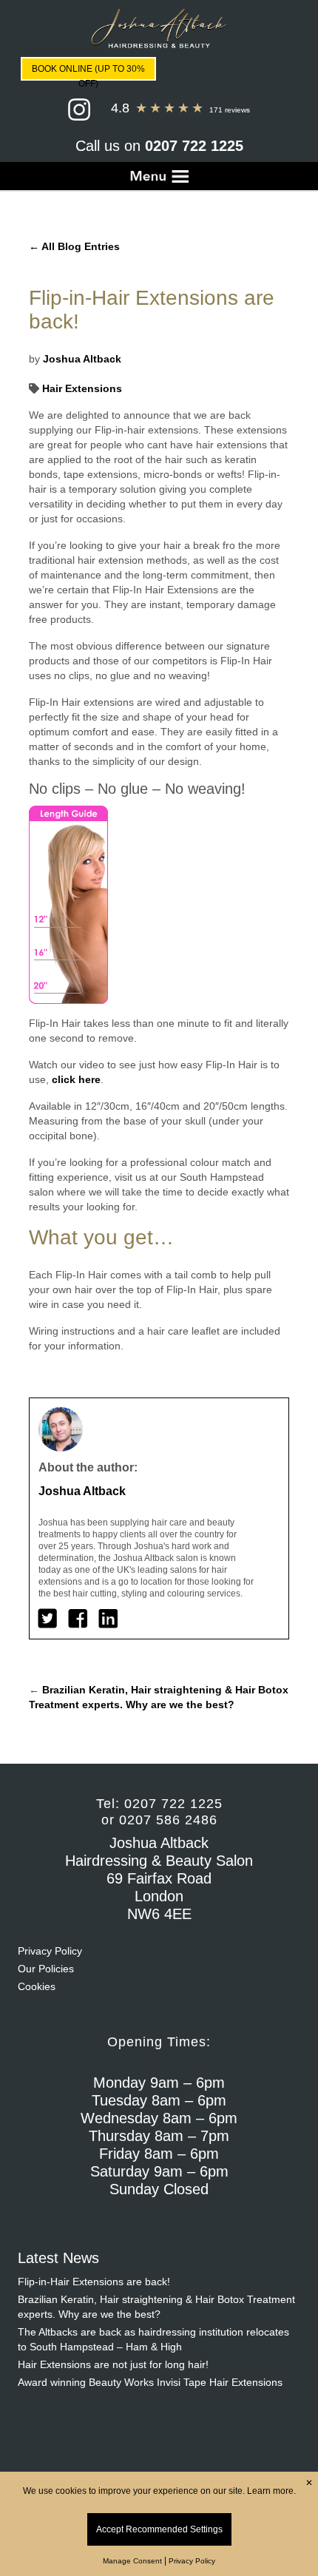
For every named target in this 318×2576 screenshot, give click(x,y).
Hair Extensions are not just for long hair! (113, 2364)
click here (76, 1079)
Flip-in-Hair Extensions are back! (94, 2282)
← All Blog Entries (74, 246)
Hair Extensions (81, 388)
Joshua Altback (82, 359)
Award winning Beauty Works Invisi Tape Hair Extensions (150, 2382)
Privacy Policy (50, 1951)
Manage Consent (132, 2561)
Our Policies (46, 1969)
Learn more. (271, 2491)
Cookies (37, 1986)
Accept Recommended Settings (159, 2529)
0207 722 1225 (194, 146)
